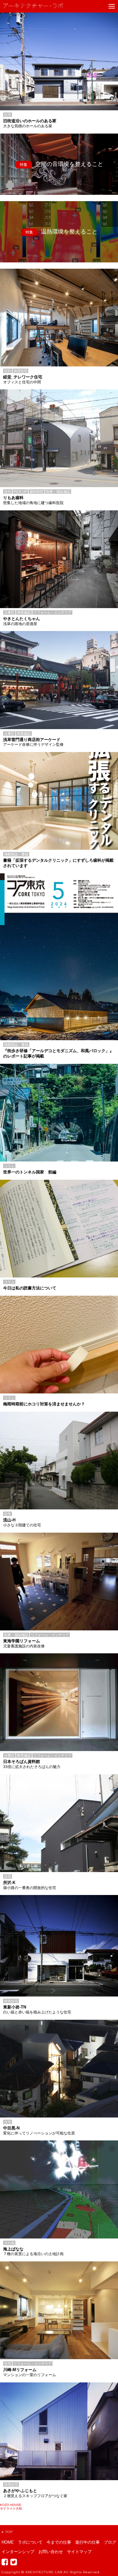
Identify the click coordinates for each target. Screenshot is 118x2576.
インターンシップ (18, 2552)
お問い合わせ (51, 2552)
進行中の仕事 (87, 2542)
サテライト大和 (11, 2509)
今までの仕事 (59, 2542)
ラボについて (30, 2542)
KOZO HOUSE (11, 2505)
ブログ (110, 2542)
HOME (8, 2542)
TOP (9, 2532)
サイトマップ (79, 2552)
